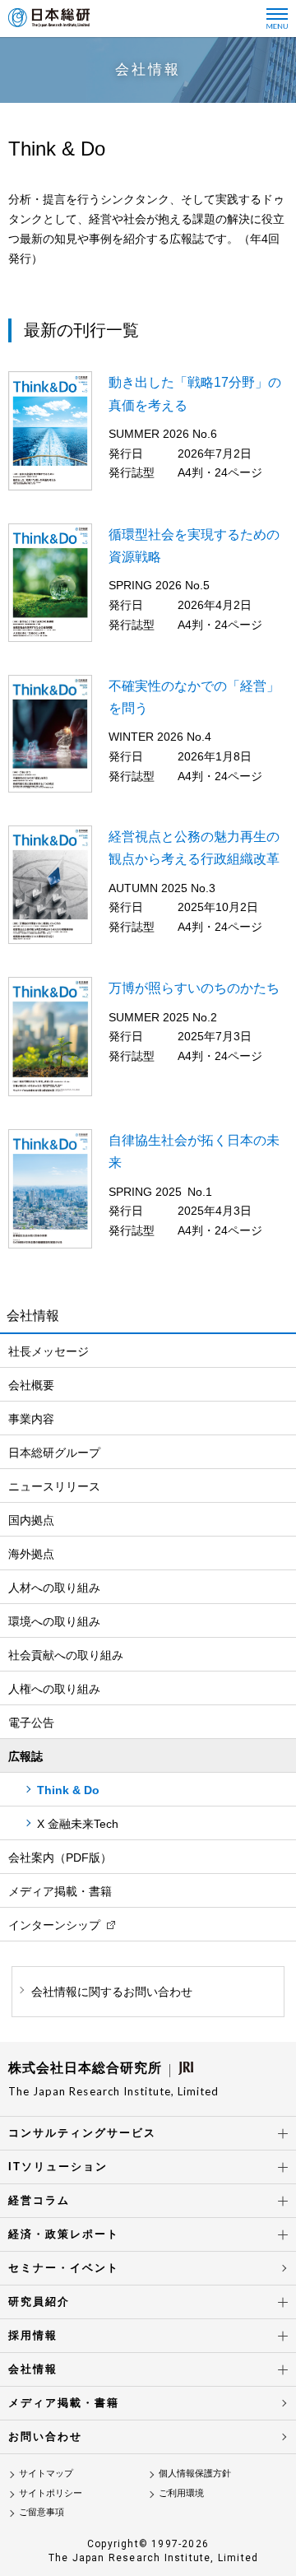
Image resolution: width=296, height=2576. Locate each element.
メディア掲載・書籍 (60, 1891)
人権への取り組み (54, 1689)
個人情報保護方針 (195, 2473)
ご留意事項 (42, 2512)
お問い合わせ (45, 2437)
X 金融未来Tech (78, 1824)
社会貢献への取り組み (66, 1655)
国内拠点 (31, 1520)
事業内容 (31, 1419)
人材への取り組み (54, 1588)
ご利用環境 (181, 2493)
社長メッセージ (49, 1351)
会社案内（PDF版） (60, 1858)
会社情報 (33, 2369)
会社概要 (31, 1385)
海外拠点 (31, 1554)
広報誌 (25, 1756)
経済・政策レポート (64, 2234)
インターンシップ (54, 1925)
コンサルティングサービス (82, 2133)
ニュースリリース (54, 1486)
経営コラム (39, 2200)
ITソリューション (58, 2167)
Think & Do (68, 1790)
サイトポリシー (51, 2493)
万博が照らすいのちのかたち (194, 988)
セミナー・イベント (64, 2268)
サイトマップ (46, 2473)
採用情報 (33, 2335)
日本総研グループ (54, 1453)
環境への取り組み (54, 1621)
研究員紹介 (39, 2302)
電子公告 (31, 1723)
